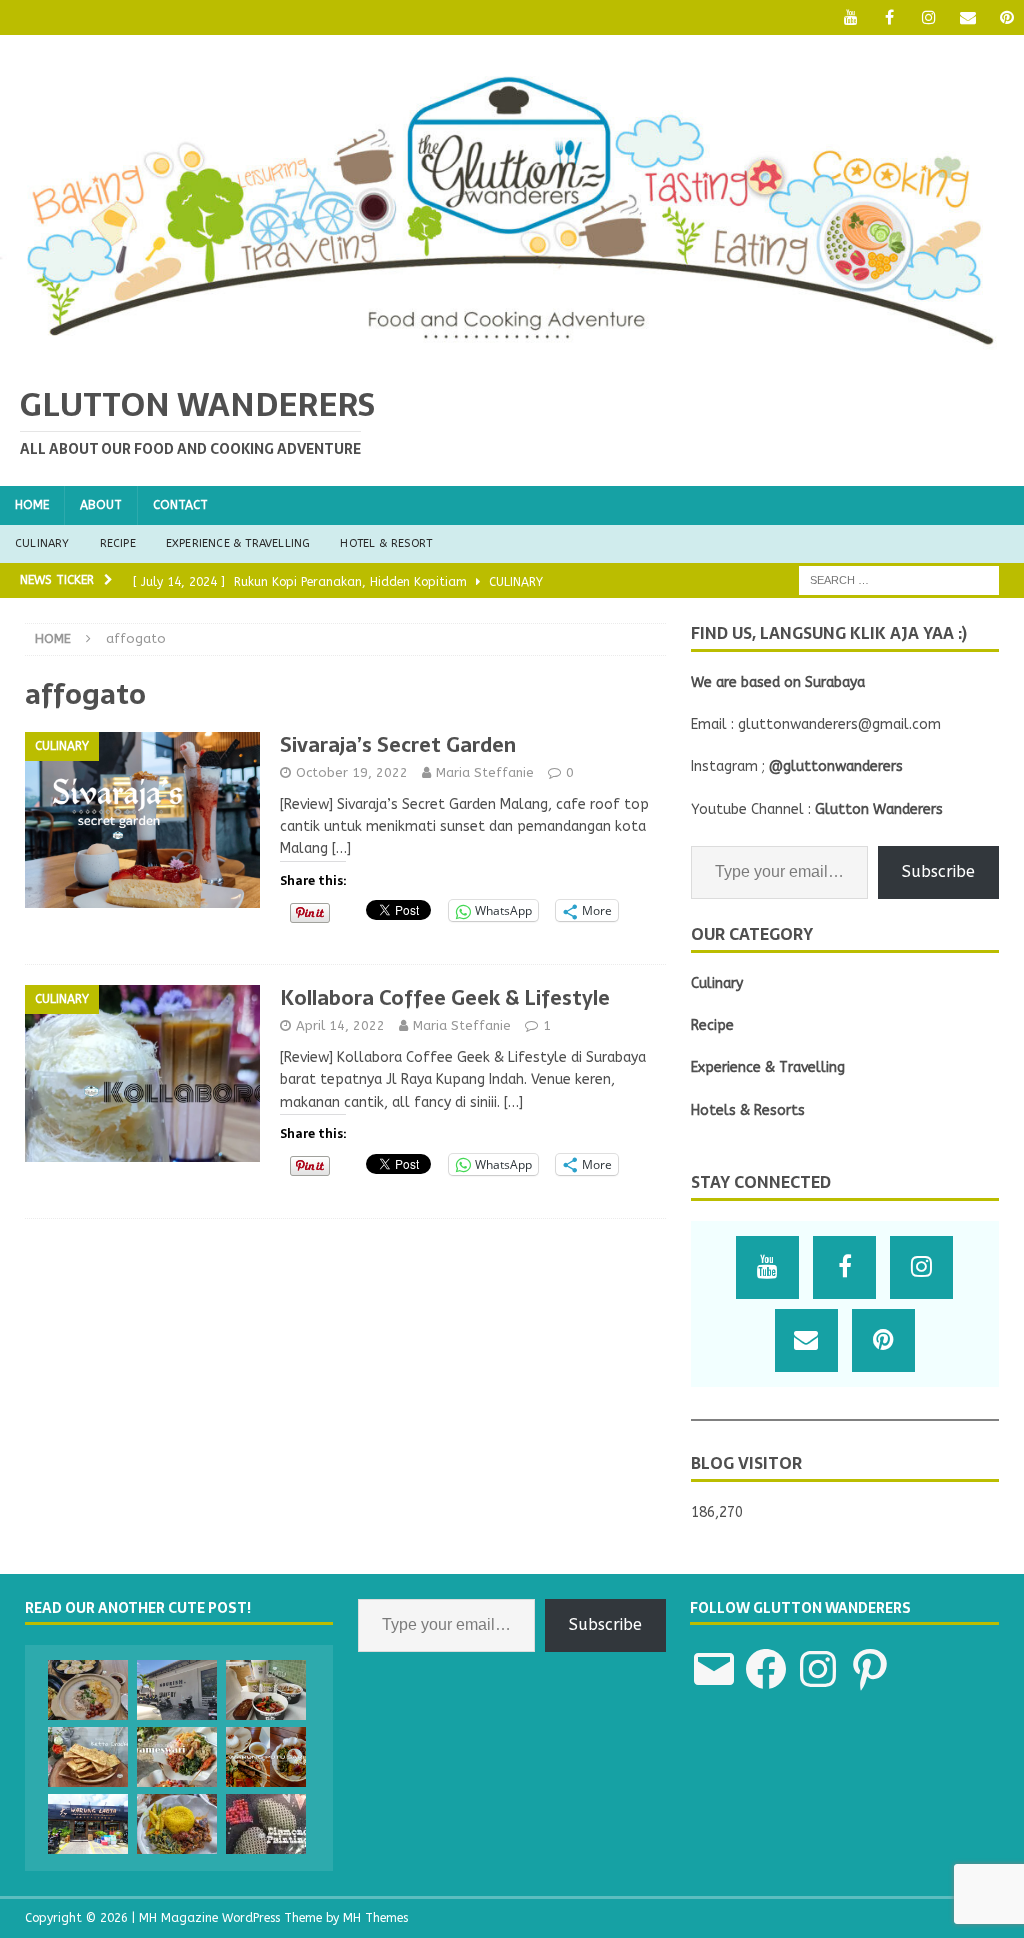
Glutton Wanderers (879, 809)
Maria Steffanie (485, 772)
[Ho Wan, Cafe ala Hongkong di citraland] (88, 1690)
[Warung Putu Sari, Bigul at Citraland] (266, 1757)
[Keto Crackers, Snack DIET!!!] (88, 1757)
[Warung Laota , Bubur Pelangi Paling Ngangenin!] (88, 1824)
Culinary (42, 543)
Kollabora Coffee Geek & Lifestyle (445, 998)
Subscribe (938, 871)
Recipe (118, 543)
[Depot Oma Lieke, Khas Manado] (177, 1824)
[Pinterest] (1006, 17)
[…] (341, 848)
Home (32, 505)
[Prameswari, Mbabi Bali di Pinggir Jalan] (177, 1757)
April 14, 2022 (340, 1025)
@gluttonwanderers (836, 766)
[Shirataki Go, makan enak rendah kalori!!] (266, 1690)
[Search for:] (899, 579)
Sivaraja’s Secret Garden (398, 745)
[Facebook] (889, 17)
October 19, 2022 (352, 772)
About (101, 505)
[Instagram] (928, 17)
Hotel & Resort (386, 543)
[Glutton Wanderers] (512, 351)
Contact (180, 505)
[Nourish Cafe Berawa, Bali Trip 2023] (177, 1690)
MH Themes (375, 1918)
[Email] (967, 17)
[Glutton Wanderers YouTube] (850, 17)
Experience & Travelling (238, 543)
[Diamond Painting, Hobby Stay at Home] (266, 1824)
